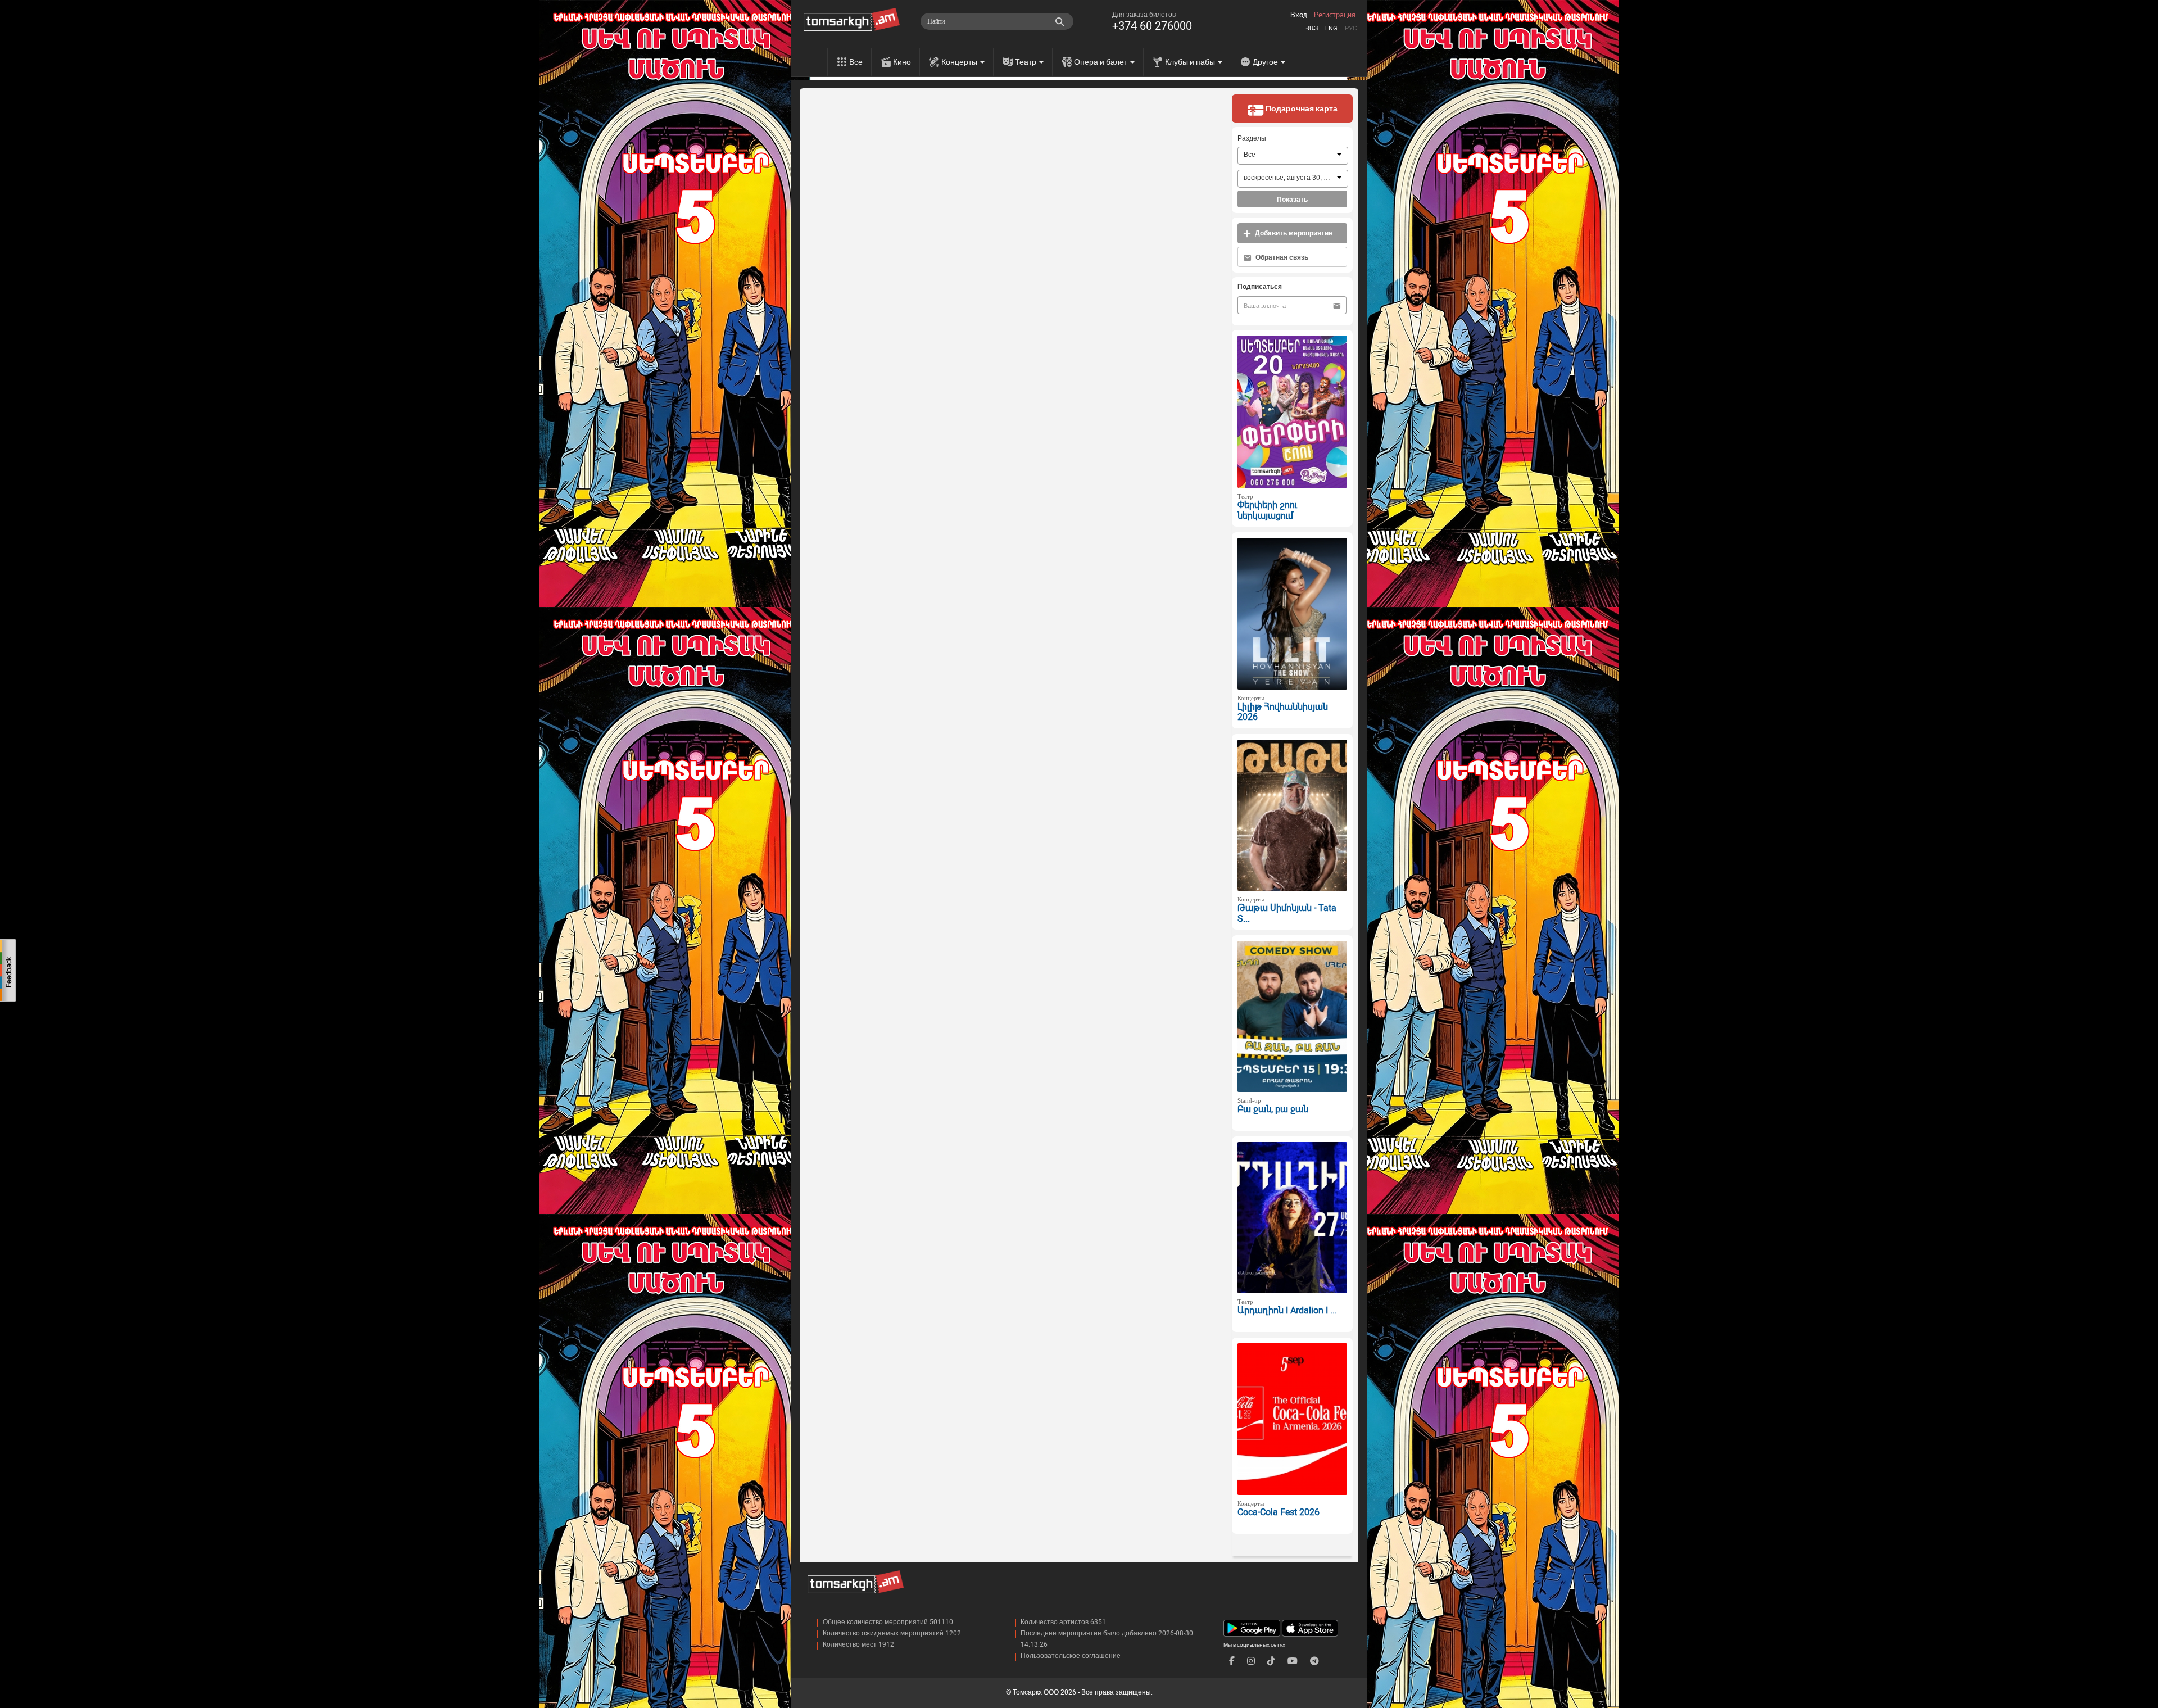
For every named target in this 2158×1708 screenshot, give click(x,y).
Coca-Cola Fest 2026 (1279, 1512)
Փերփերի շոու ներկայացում (1267, 510)
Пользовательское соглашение (1071, 1656)
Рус (1351, 28)
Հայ (1312, 28)
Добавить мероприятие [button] (1293, 233)
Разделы (1252, 138)
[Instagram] (1251, 1661)
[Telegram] (1314, 1661)
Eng (1331, 28)
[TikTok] (1271, 1661)
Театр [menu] (1026, 62)
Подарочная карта (1301, 108)
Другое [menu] (1266, 62)
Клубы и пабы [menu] (1191, 62)
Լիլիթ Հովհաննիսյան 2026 (1283, 712)
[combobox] (1293, 156)
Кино (902, 62)
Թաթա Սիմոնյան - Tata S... (1287, 913)
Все (856, 62)
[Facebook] (1232, 1661)
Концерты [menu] (960, 62)
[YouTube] (1293, 1661)
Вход (1299, 15)
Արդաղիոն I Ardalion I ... (1287, 1310)
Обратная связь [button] (1281, 257)
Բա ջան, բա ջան (1273, 1109)
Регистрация (1335, 15)
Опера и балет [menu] (1101, 62)
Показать (1292, 200)
